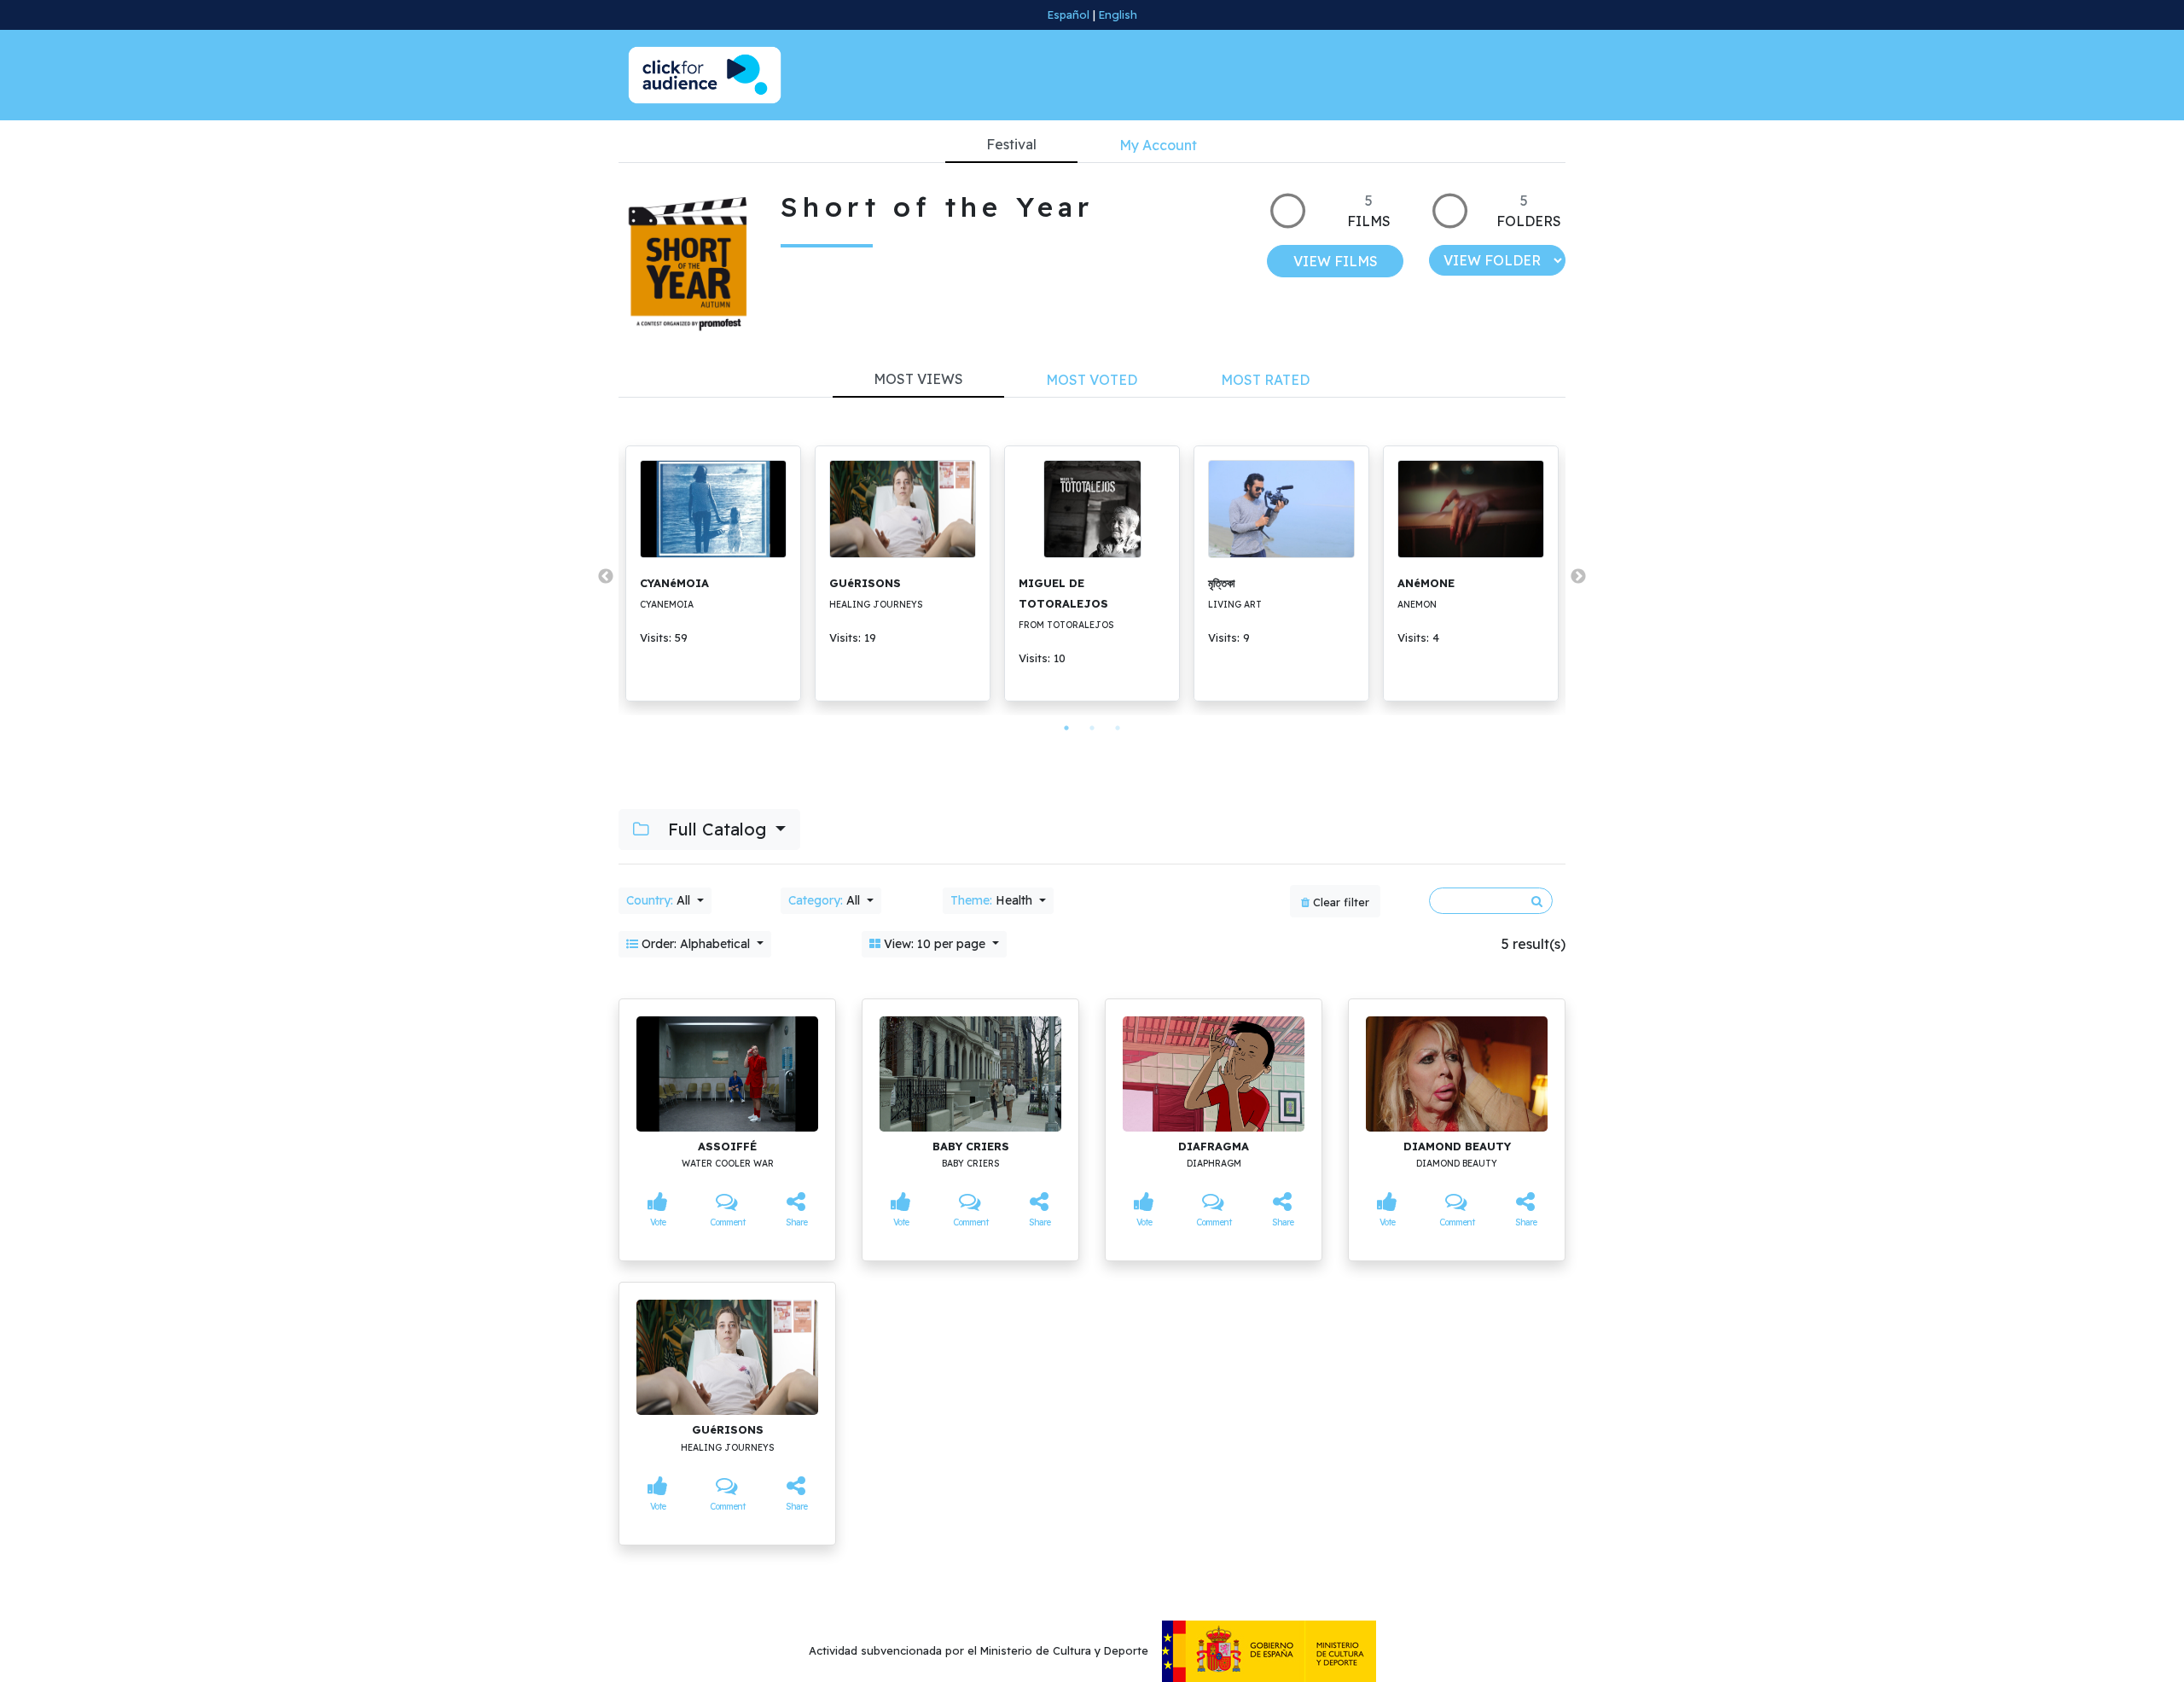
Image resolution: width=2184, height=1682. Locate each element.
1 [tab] (1066, 728)
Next (1578, 577)
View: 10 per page (935, 944)
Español (1069, 15)
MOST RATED (1265, 380)
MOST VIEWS (918, 379)
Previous (606, 577)
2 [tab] (1092, 728)
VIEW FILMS (1336, 261)
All (660, 900)
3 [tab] (1118, 728)
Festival (1011, 144)
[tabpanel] (713, 573)
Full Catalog (717, 829)
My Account (1158, 145)
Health (993, 900)
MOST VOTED (1092, 380)
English (1118, 15)
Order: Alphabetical (696, 944)
